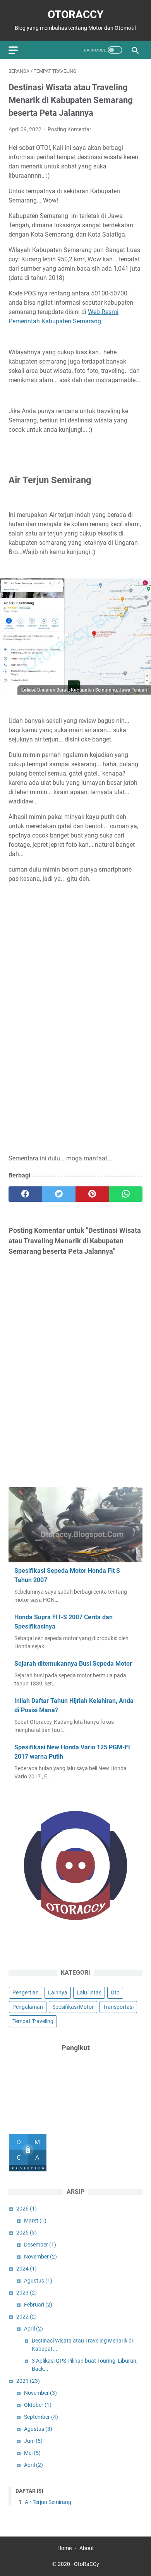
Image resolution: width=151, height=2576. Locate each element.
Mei (32, 2453)
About (87, 2548)
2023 (27, 2293)
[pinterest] (92, 1194)
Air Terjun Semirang (47, 2502)
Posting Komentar (69, 129)
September (41, 2417)
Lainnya (58, 1992)
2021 (28, 2381)
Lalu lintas (89, 1992)
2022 (27, 2317)
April (33, 2329)
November (40, 2257)
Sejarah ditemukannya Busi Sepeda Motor (73, 1664)
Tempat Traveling (33, 2021)
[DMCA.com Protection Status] (28, 2170)
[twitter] (59, 1194)
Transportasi (118, 2007)
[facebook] (25, 1194)
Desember (40, 2245)
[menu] (18, 50)
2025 (27, 2233)
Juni (33, 2441)
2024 (27, 2269)
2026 (27, 2209)
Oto (115, 1992)
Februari (38, 2305)
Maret (35, 2221)
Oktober (38, 2405)
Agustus (38, 2281)
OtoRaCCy (75, 15)
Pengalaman (28, 2007)
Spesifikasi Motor (73, 2007)
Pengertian (26, 1992)
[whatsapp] (126, 1194)
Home (64, 2548)
